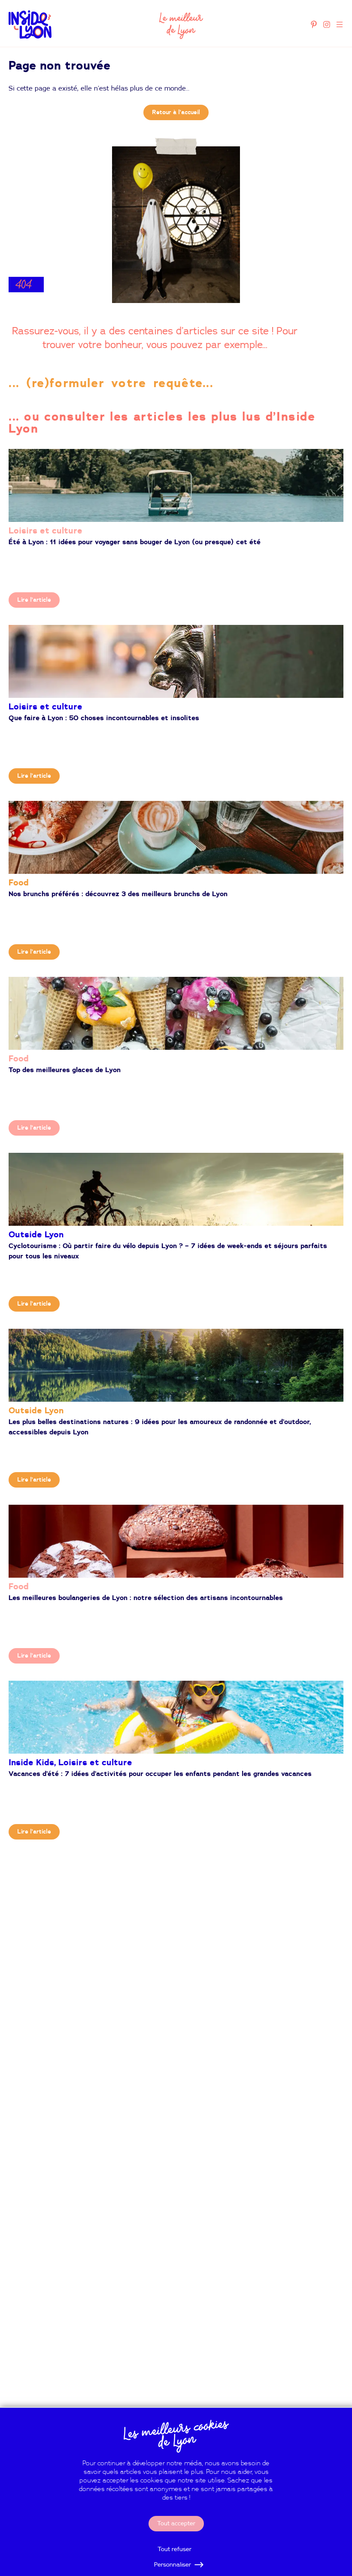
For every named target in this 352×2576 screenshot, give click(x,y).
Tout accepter (176, 2524)
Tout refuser (174, 2549)
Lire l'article (34, 600)
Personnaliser (173, 2565)
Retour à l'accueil (176, 112)
